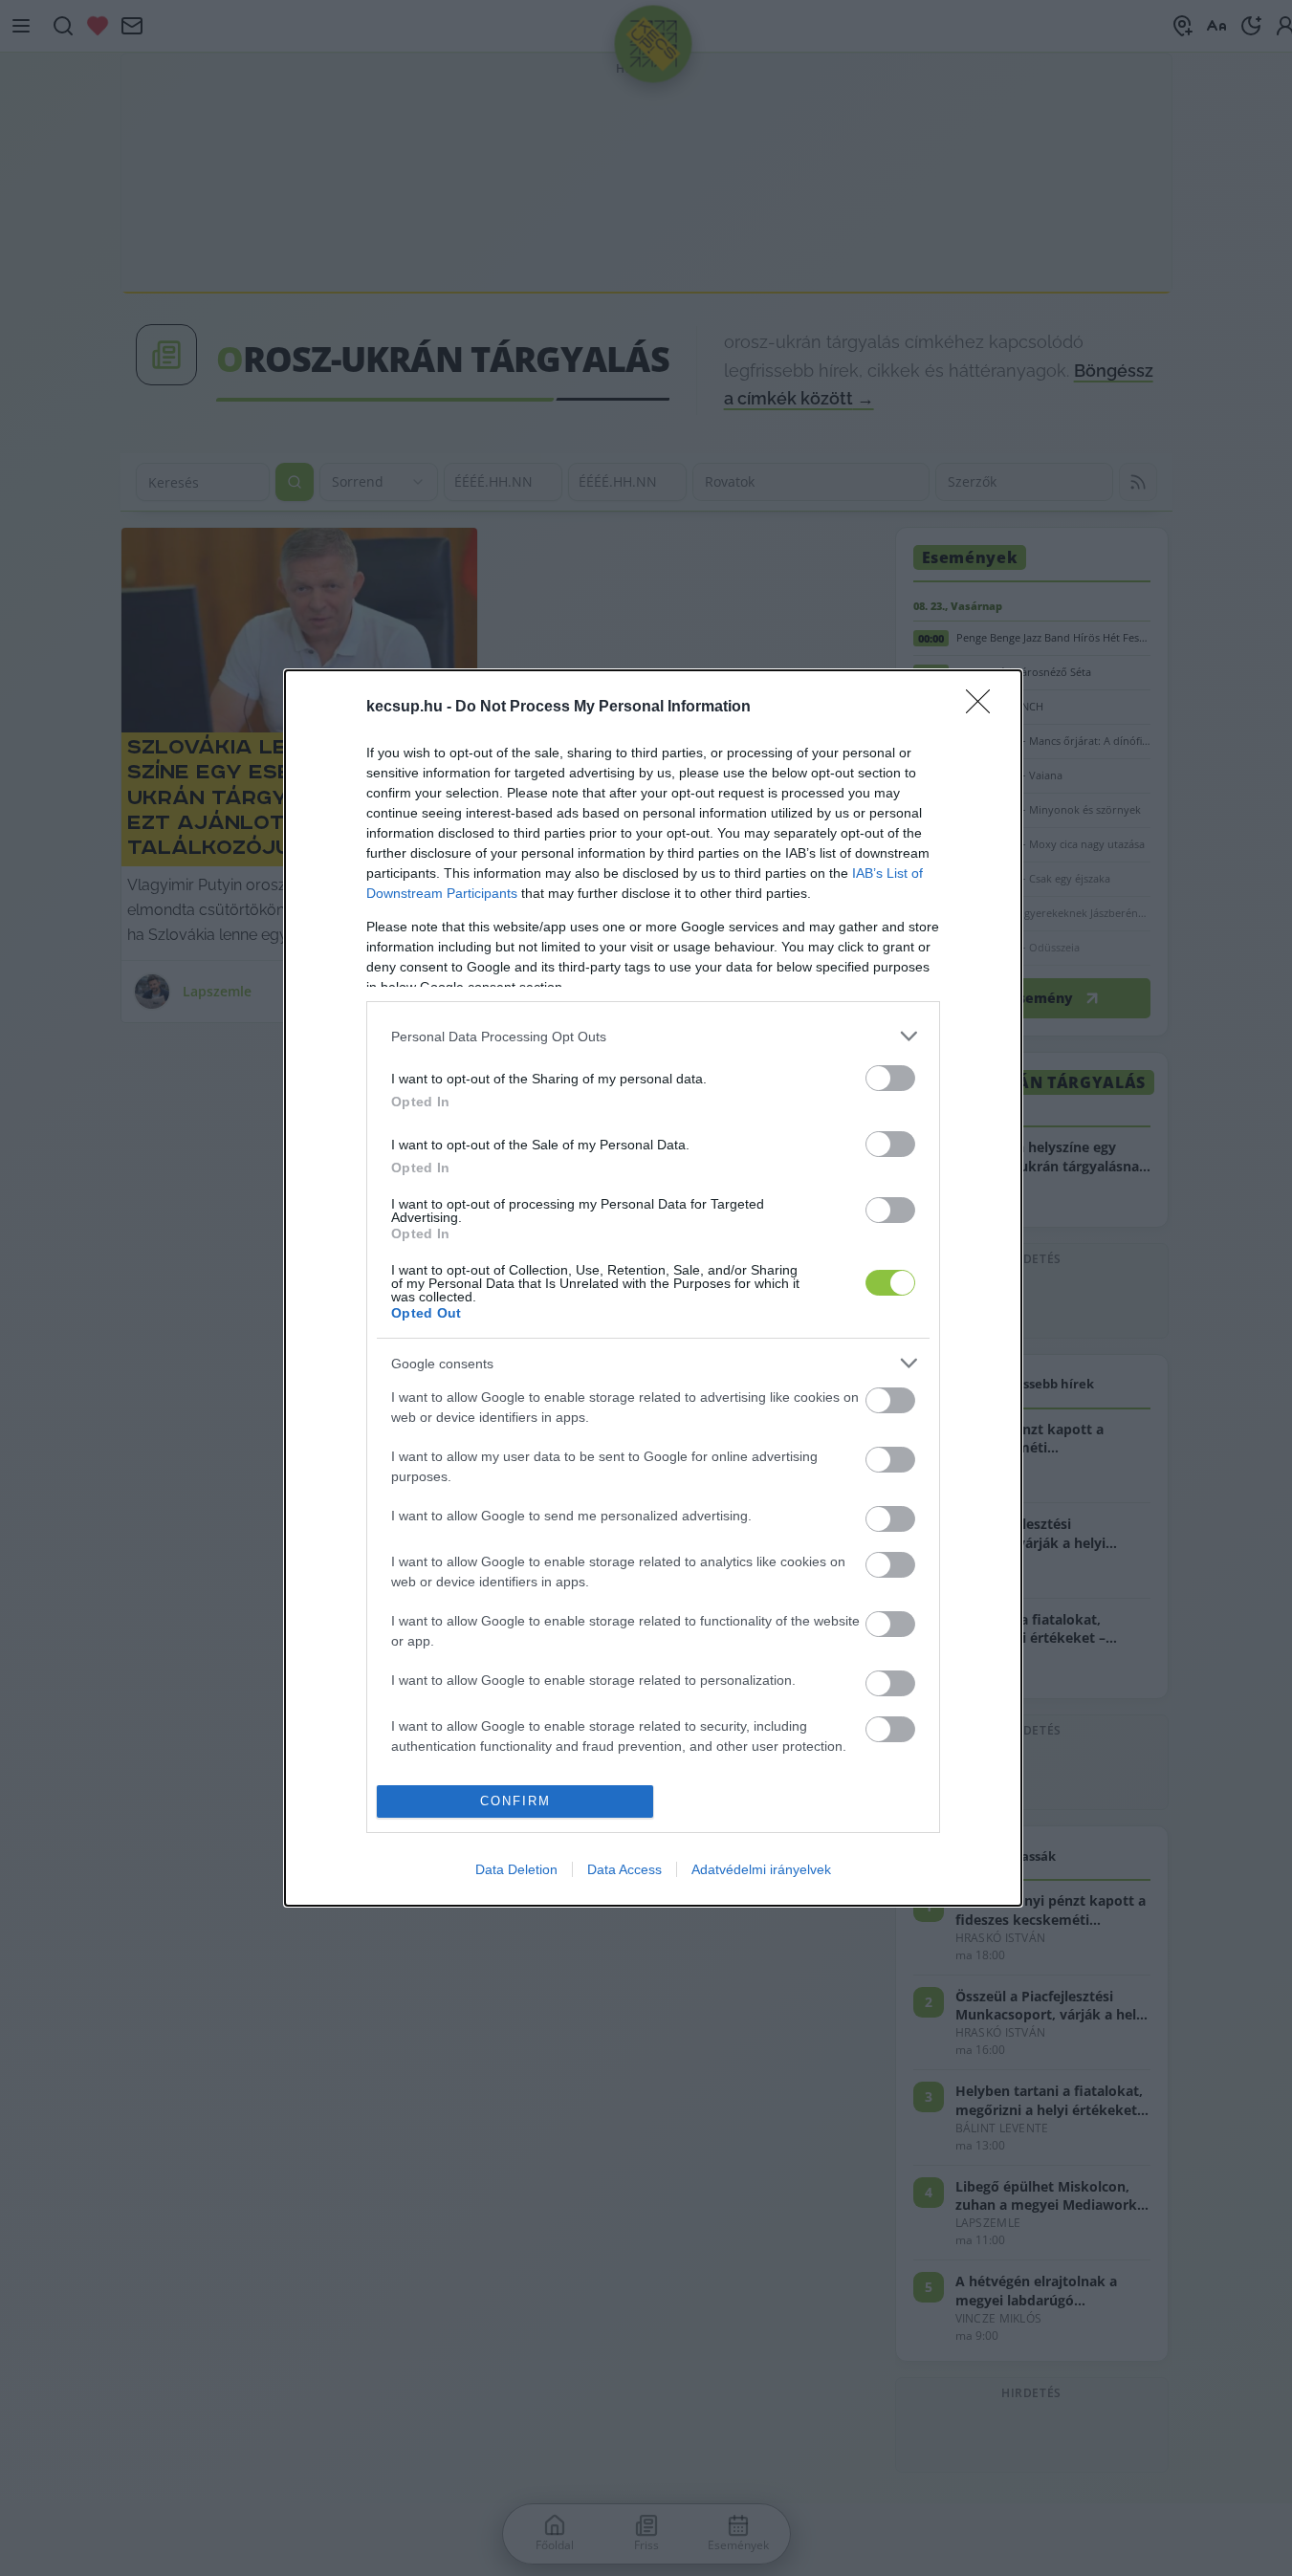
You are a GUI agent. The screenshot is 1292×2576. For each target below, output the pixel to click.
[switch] (890, 1078)
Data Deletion (516, 1869)
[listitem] (653, 1036)
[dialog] (653, 1288)
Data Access (624, 1869)
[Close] (984, 708)
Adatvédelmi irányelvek (761, 1869)
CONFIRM (515, 1801)
